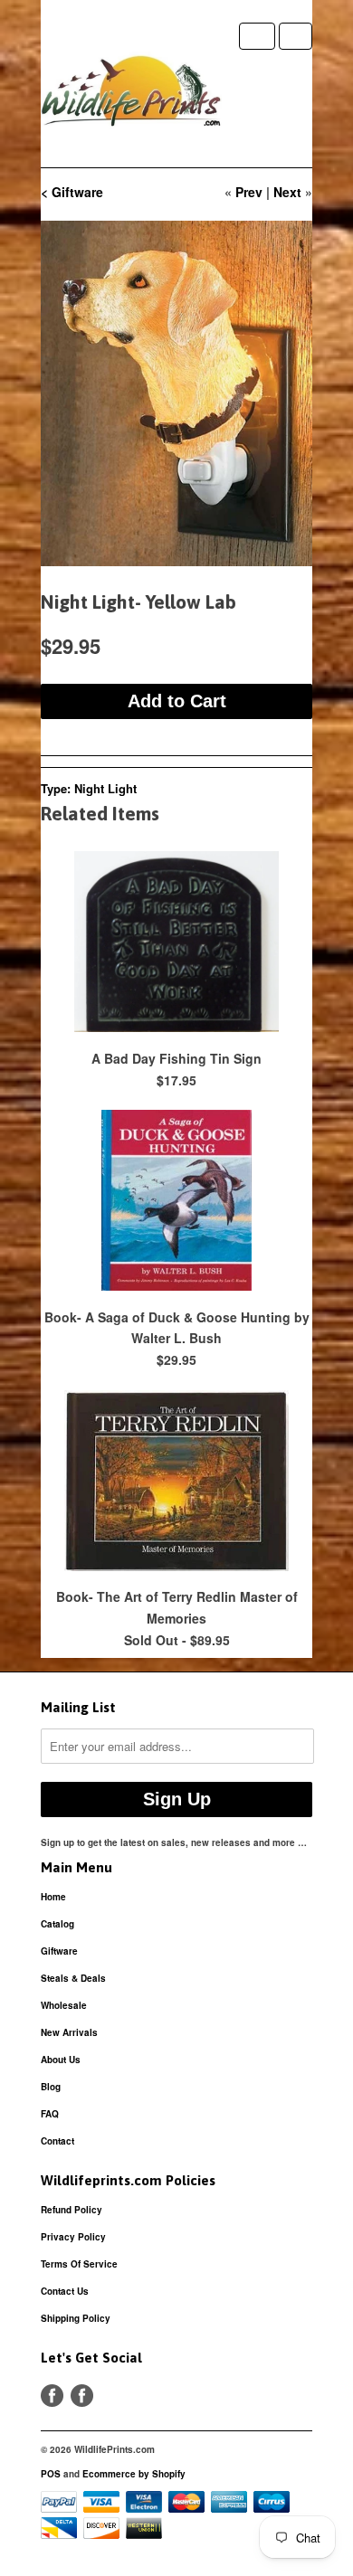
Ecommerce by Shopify (134, 2474)
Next (287, 192)
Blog (51, 2087)
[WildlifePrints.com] (131, 95)
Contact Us (65, 2291)
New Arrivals (69, 2032)
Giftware (59, 1951)
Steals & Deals (73, 1978)
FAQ (50, 2114)
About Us (61, 2060)
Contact (57, 2141)
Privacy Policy (73, 2237)
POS (51, 2474)
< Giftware (72, 192)
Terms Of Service (79, 2264)
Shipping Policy (76, 2318)
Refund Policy (72, 2210)
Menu (257, 36)
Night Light (105, 788)
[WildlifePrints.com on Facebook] (82, 2396)
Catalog (57, 1924)
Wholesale (64, 2005)
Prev (249, 192)
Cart (296, 36)
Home (53, 1897)
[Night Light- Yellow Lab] (176, 393)
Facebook (52, 2396)
